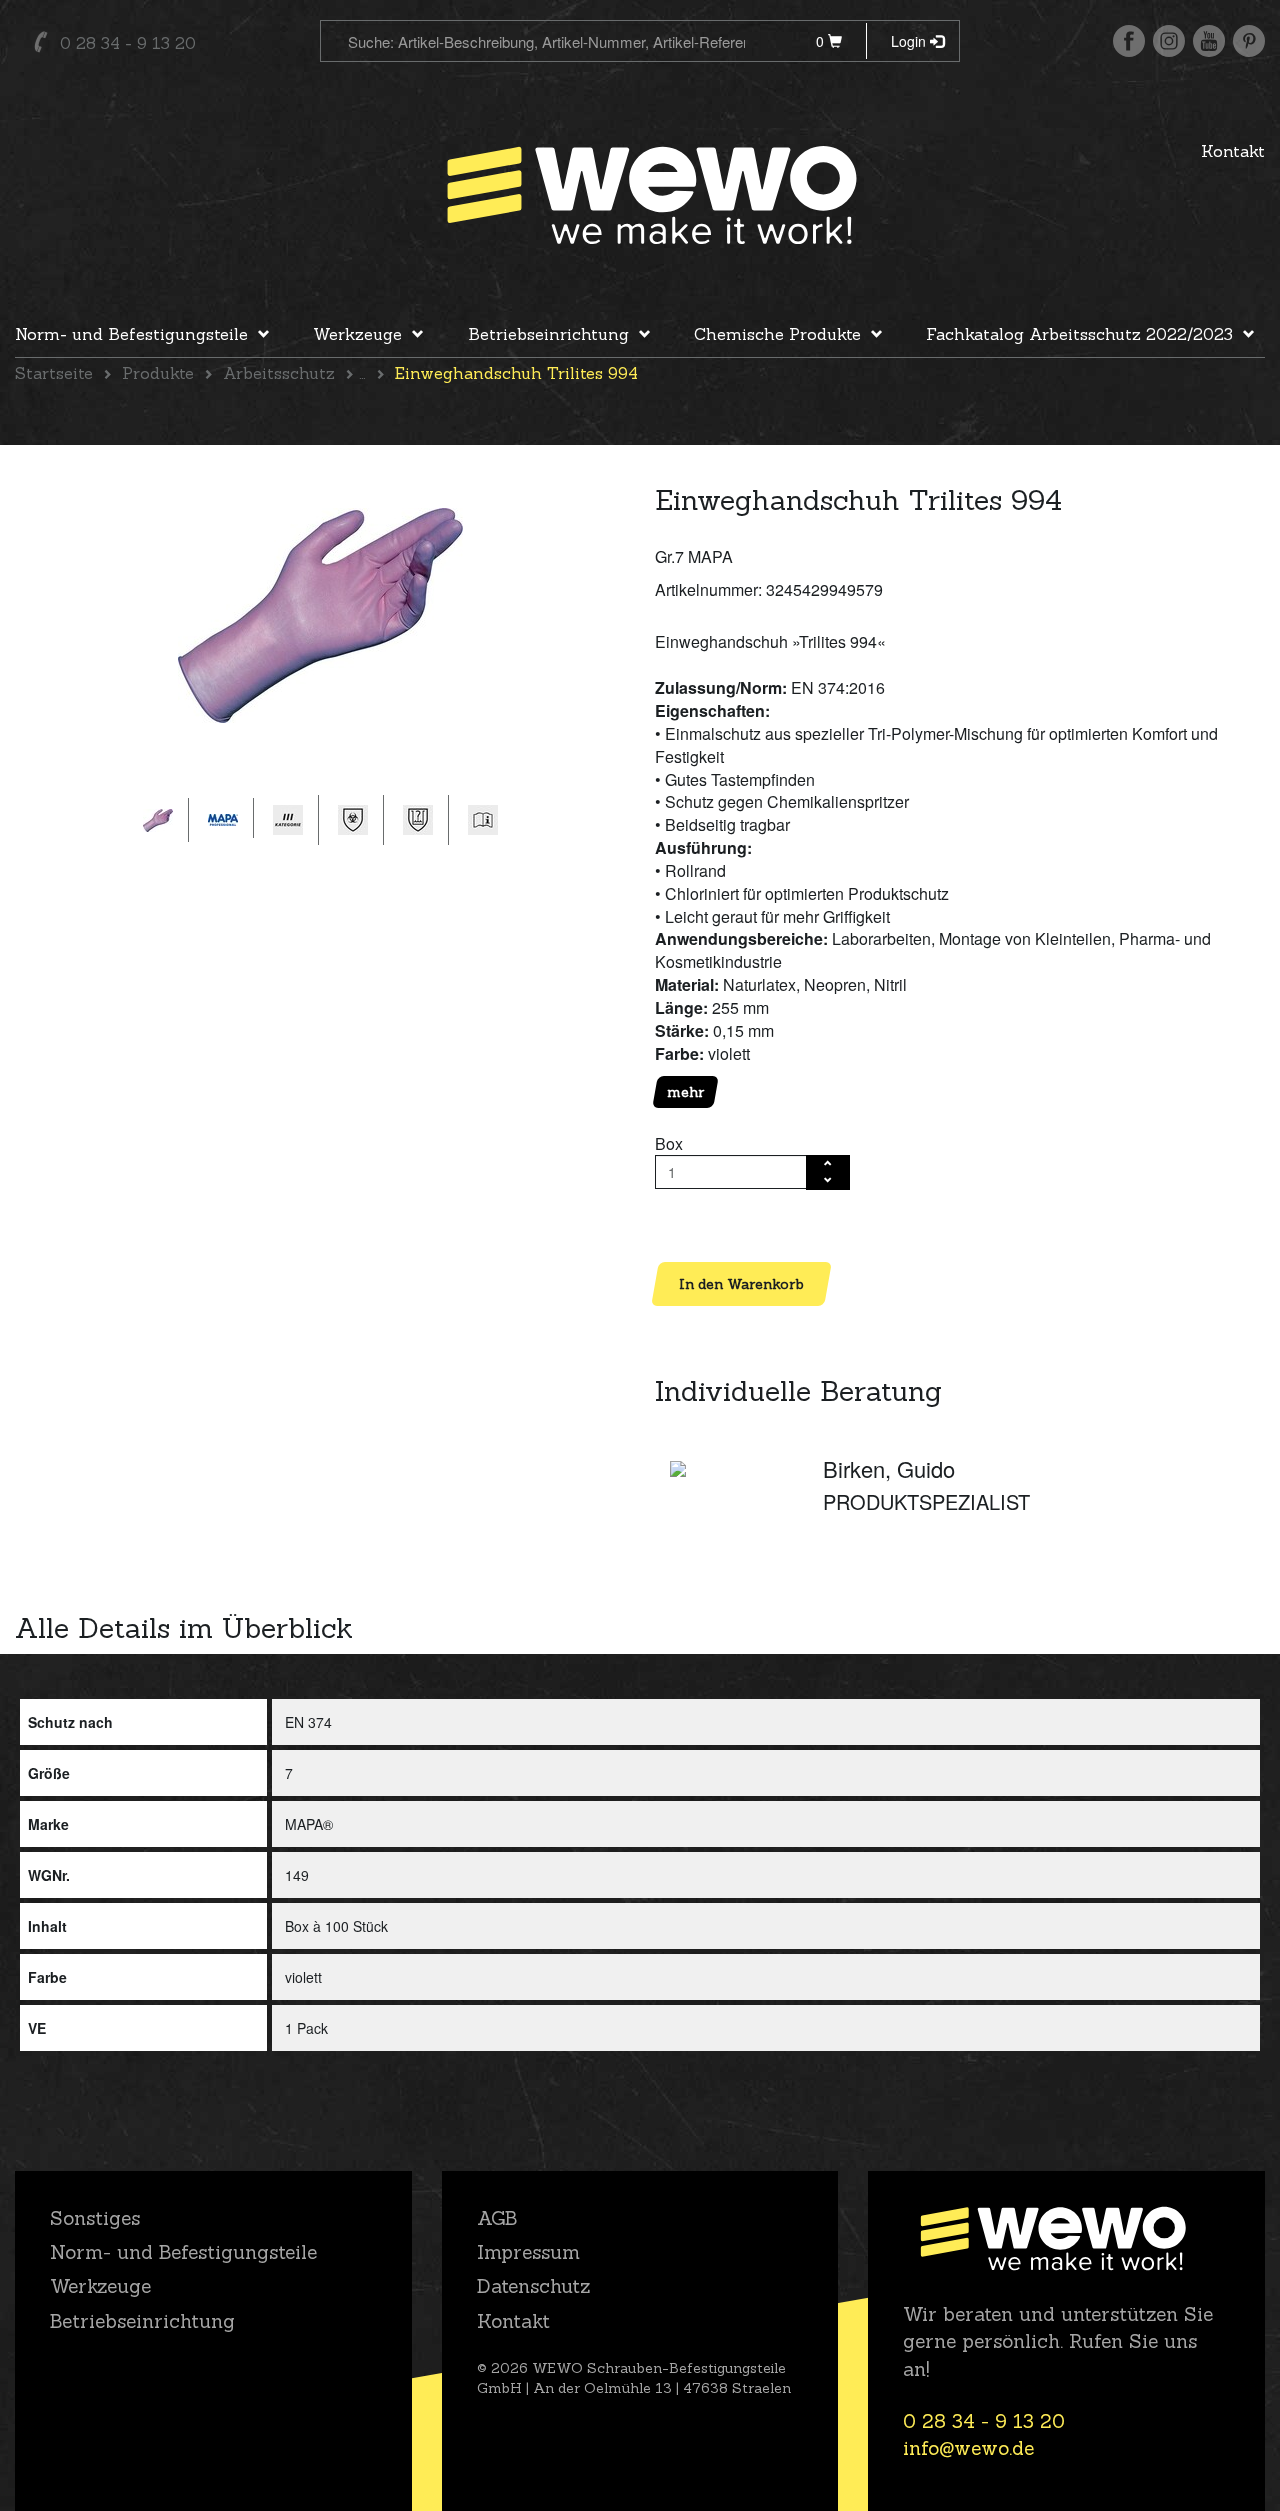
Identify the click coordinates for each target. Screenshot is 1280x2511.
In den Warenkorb (741, 1284)
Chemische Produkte (777, 334)
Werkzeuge (357, 334)
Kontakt (1233, 151)
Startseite (54, 373)
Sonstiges (95, 2218)
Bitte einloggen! (710, 1224)
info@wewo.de (968, 2448)
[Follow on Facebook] (1129, 41)
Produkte (158, 373)
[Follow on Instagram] (1169, 41)
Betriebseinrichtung (548, 334)
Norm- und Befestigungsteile (131, 334)
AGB (497, 2218)
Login (910, 41)
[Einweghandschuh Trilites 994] (320, 615)
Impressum (528, 2252)
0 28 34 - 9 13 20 (128, 43)
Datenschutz (533, 2286)
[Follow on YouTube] (1209, 41)
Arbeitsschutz (279, 373)
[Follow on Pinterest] (1249, 41)
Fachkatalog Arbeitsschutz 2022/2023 (1079, 334)
